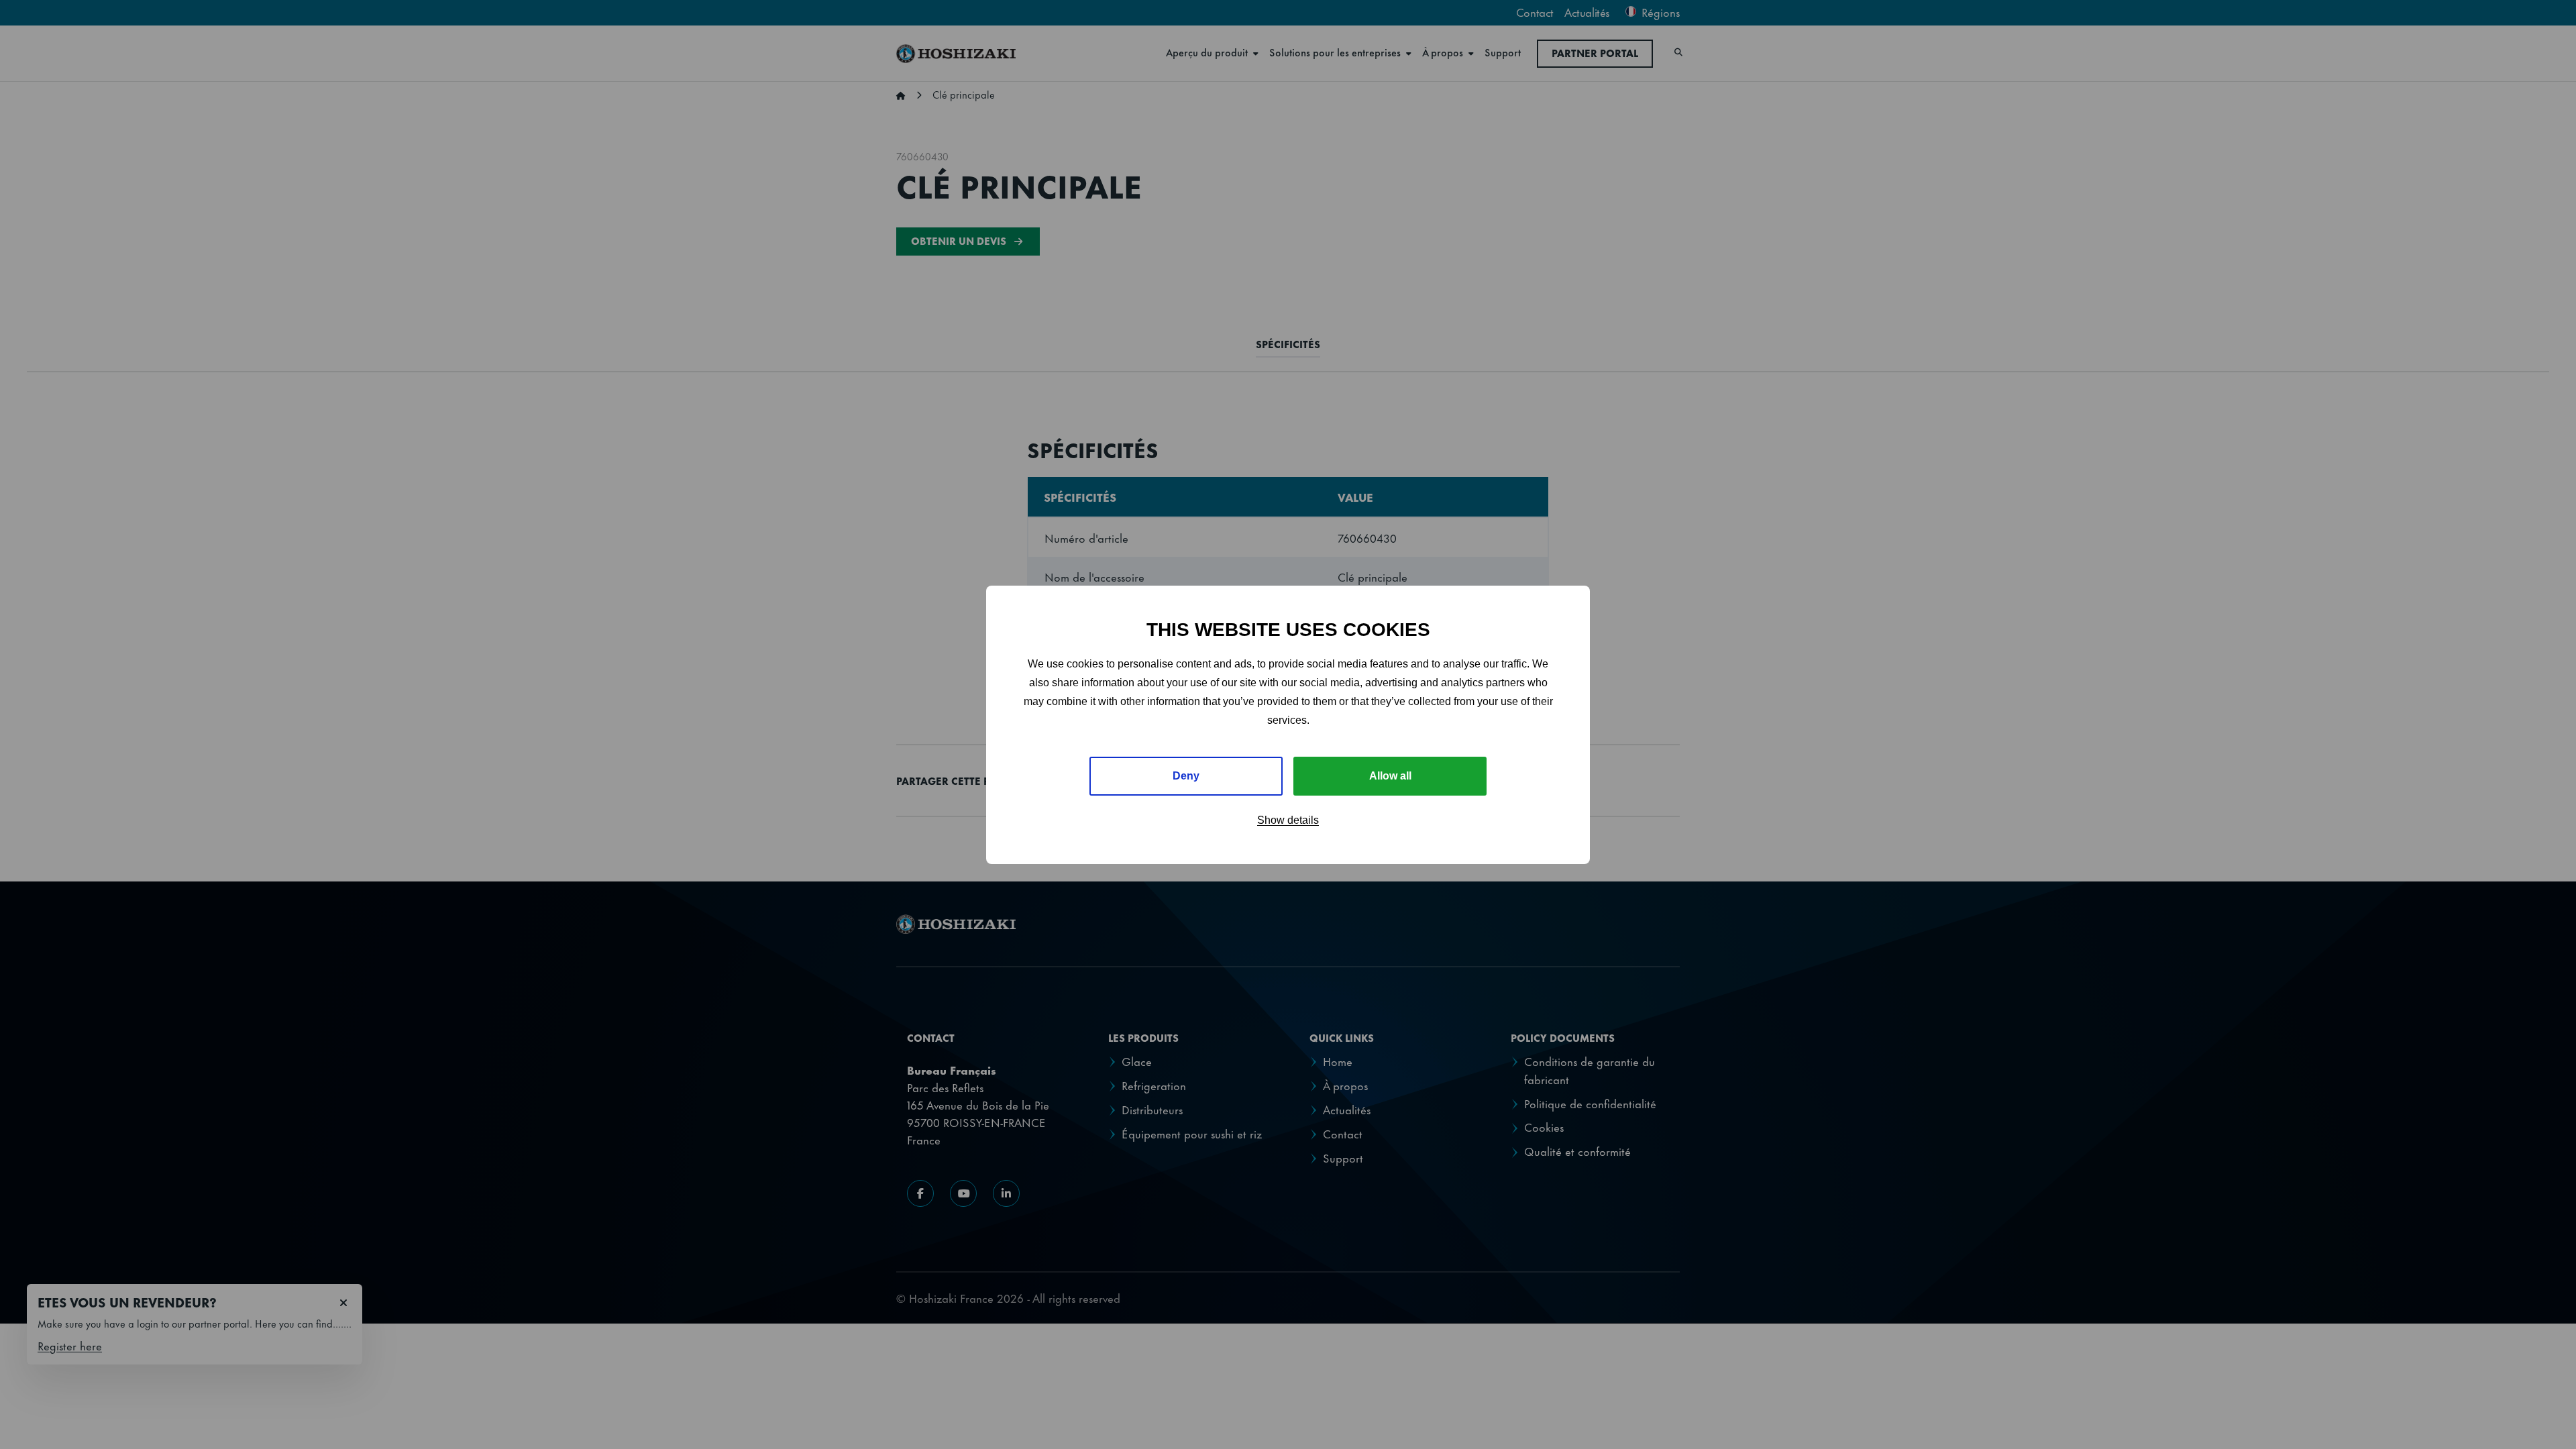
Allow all (1390, 776)
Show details (1288, 820)
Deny (1186, 776)
